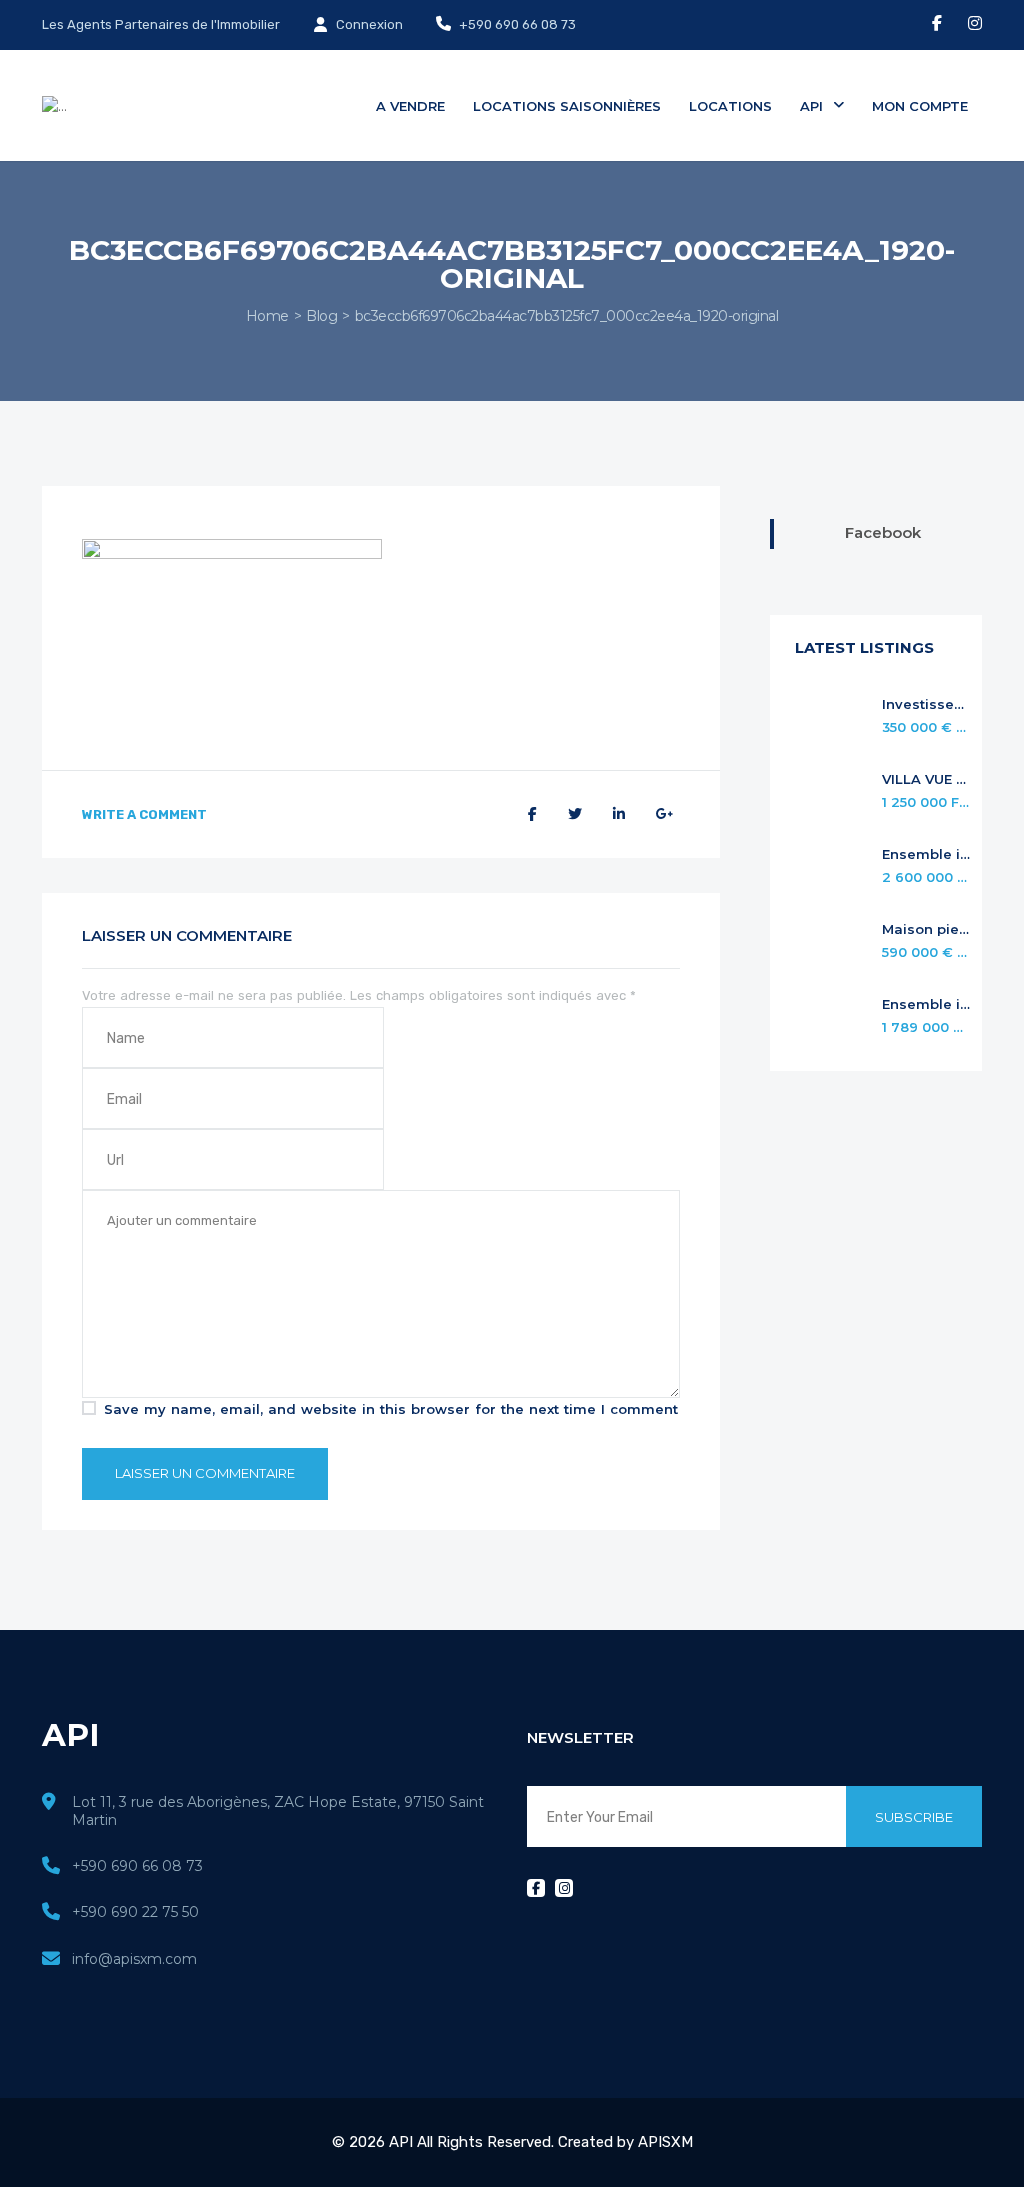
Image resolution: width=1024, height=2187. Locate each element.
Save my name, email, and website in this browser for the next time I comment (391, 1409)
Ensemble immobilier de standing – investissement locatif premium (927, 854)
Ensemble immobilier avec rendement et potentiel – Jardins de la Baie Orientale (927, 1004)
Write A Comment (144, 814)
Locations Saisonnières (567, 106)
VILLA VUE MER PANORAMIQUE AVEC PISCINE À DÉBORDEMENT (927, 779)
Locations (730, 106)
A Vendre (410, 106)
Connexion (368, 24)
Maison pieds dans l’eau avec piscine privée (927, 929)
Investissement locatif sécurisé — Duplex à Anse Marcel (927, 704)
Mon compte (920, 106)
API (813, 106)
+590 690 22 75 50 (135, 1912)
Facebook (883, 532)
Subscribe (914, 1817)
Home (267, 316)
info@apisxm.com (134, 1959)
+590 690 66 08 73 (516, 24)
